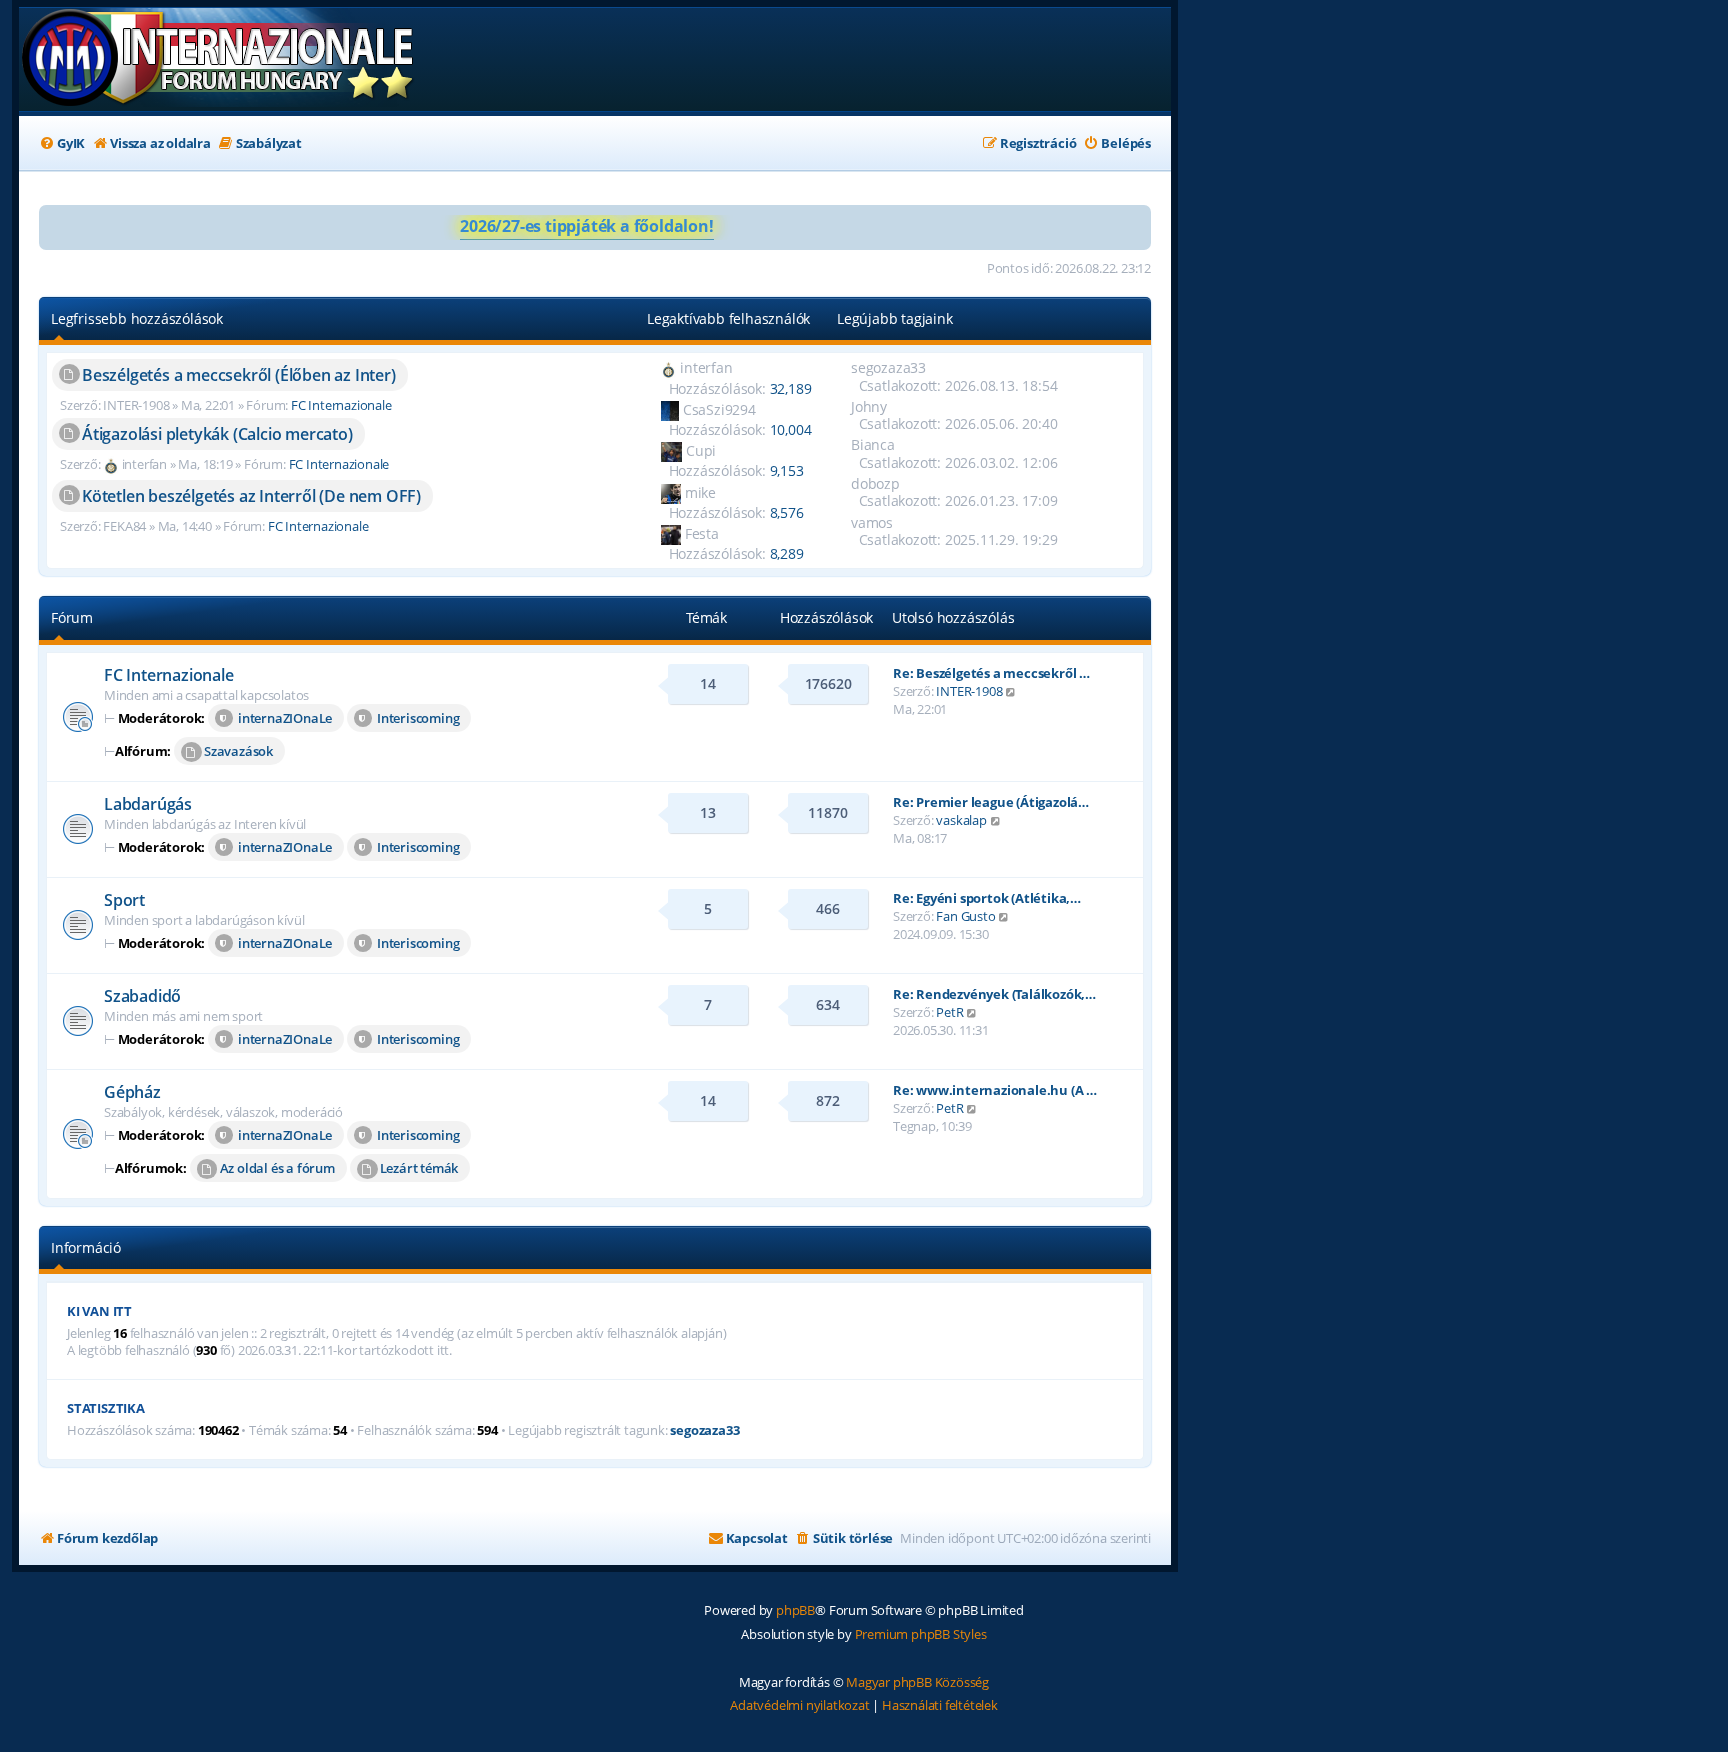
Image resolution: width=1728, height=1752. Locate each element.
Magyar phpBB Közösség (917, 1682)
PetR (949, 1012)
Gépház (132, 1092)
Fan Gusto (965, 916)
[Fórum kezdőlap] (219, 59)
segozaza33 (704, 1430)
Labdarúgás (148, 804)
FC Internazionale (341, 405)
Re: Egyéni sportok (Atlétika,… (987, 898)
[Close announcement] (1135, 221)
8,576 (787, 512)
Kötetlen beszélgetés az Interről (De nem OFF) (251, 496)
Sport (124, 900)
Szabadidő (142, 996)
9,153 (787, 470)
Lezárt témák (419, 1168)
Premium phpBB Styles (921, 1634)
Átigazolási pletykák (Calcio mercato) (217, 434)
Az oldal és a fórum (277, 1168)
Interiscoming (418, 718)
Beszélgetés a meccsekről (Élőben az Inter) (239, 375)
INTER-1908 (969, 691)
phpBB (795, 1610)
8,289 (787, 553)
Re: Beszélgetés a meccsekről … (991, 673)
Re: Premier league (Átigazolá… (991, 802)
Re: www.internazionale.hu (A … (995, 1090)
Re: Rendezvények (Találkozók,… (994, 994)
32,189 (791, 388)
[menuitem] (62, 143)
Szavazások (238, 751)
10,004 (791, 429)
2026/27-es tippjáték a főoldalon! (586, 226)
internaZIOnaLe (285, 718)
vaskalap (961, 820)
